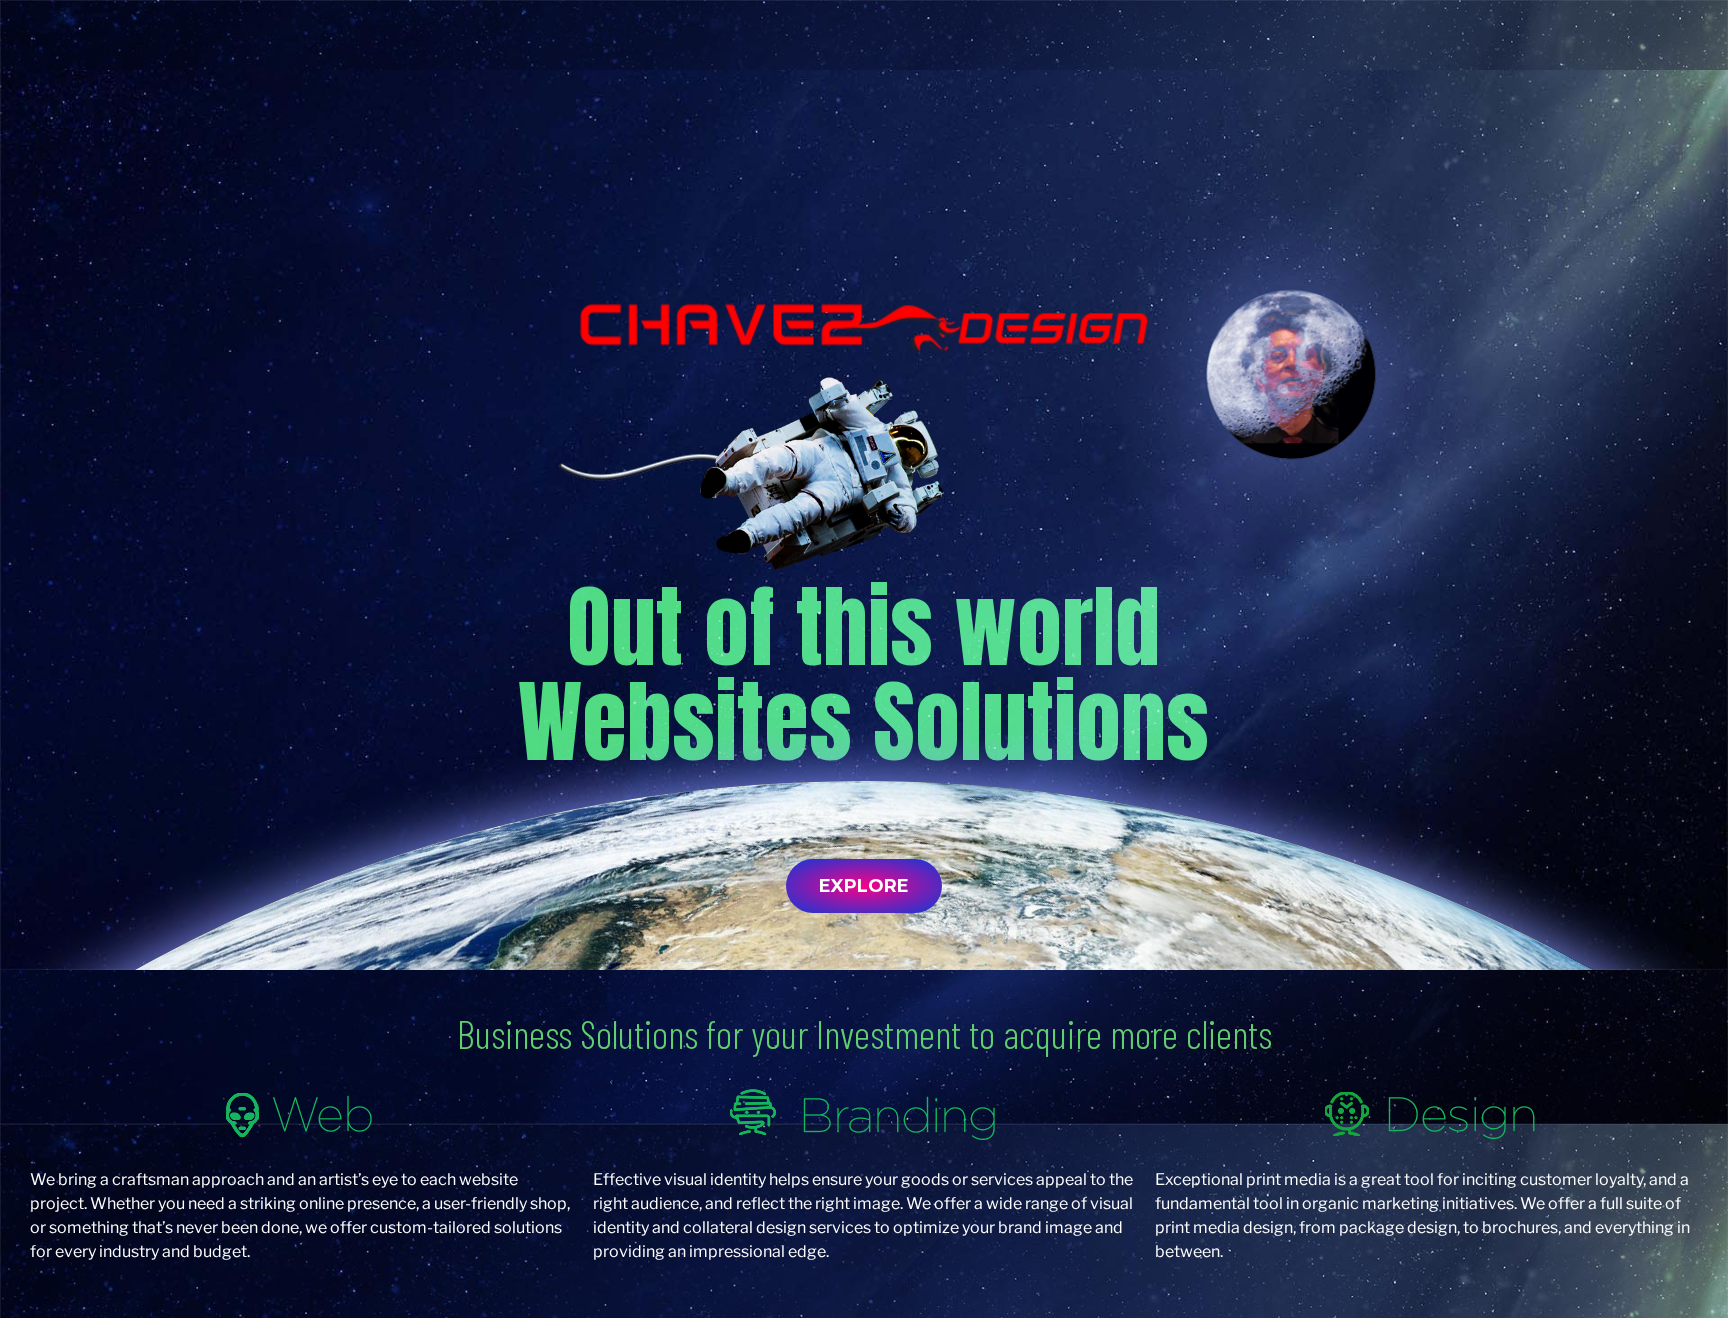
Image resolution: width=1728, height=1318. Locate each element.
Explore (864, 886)
